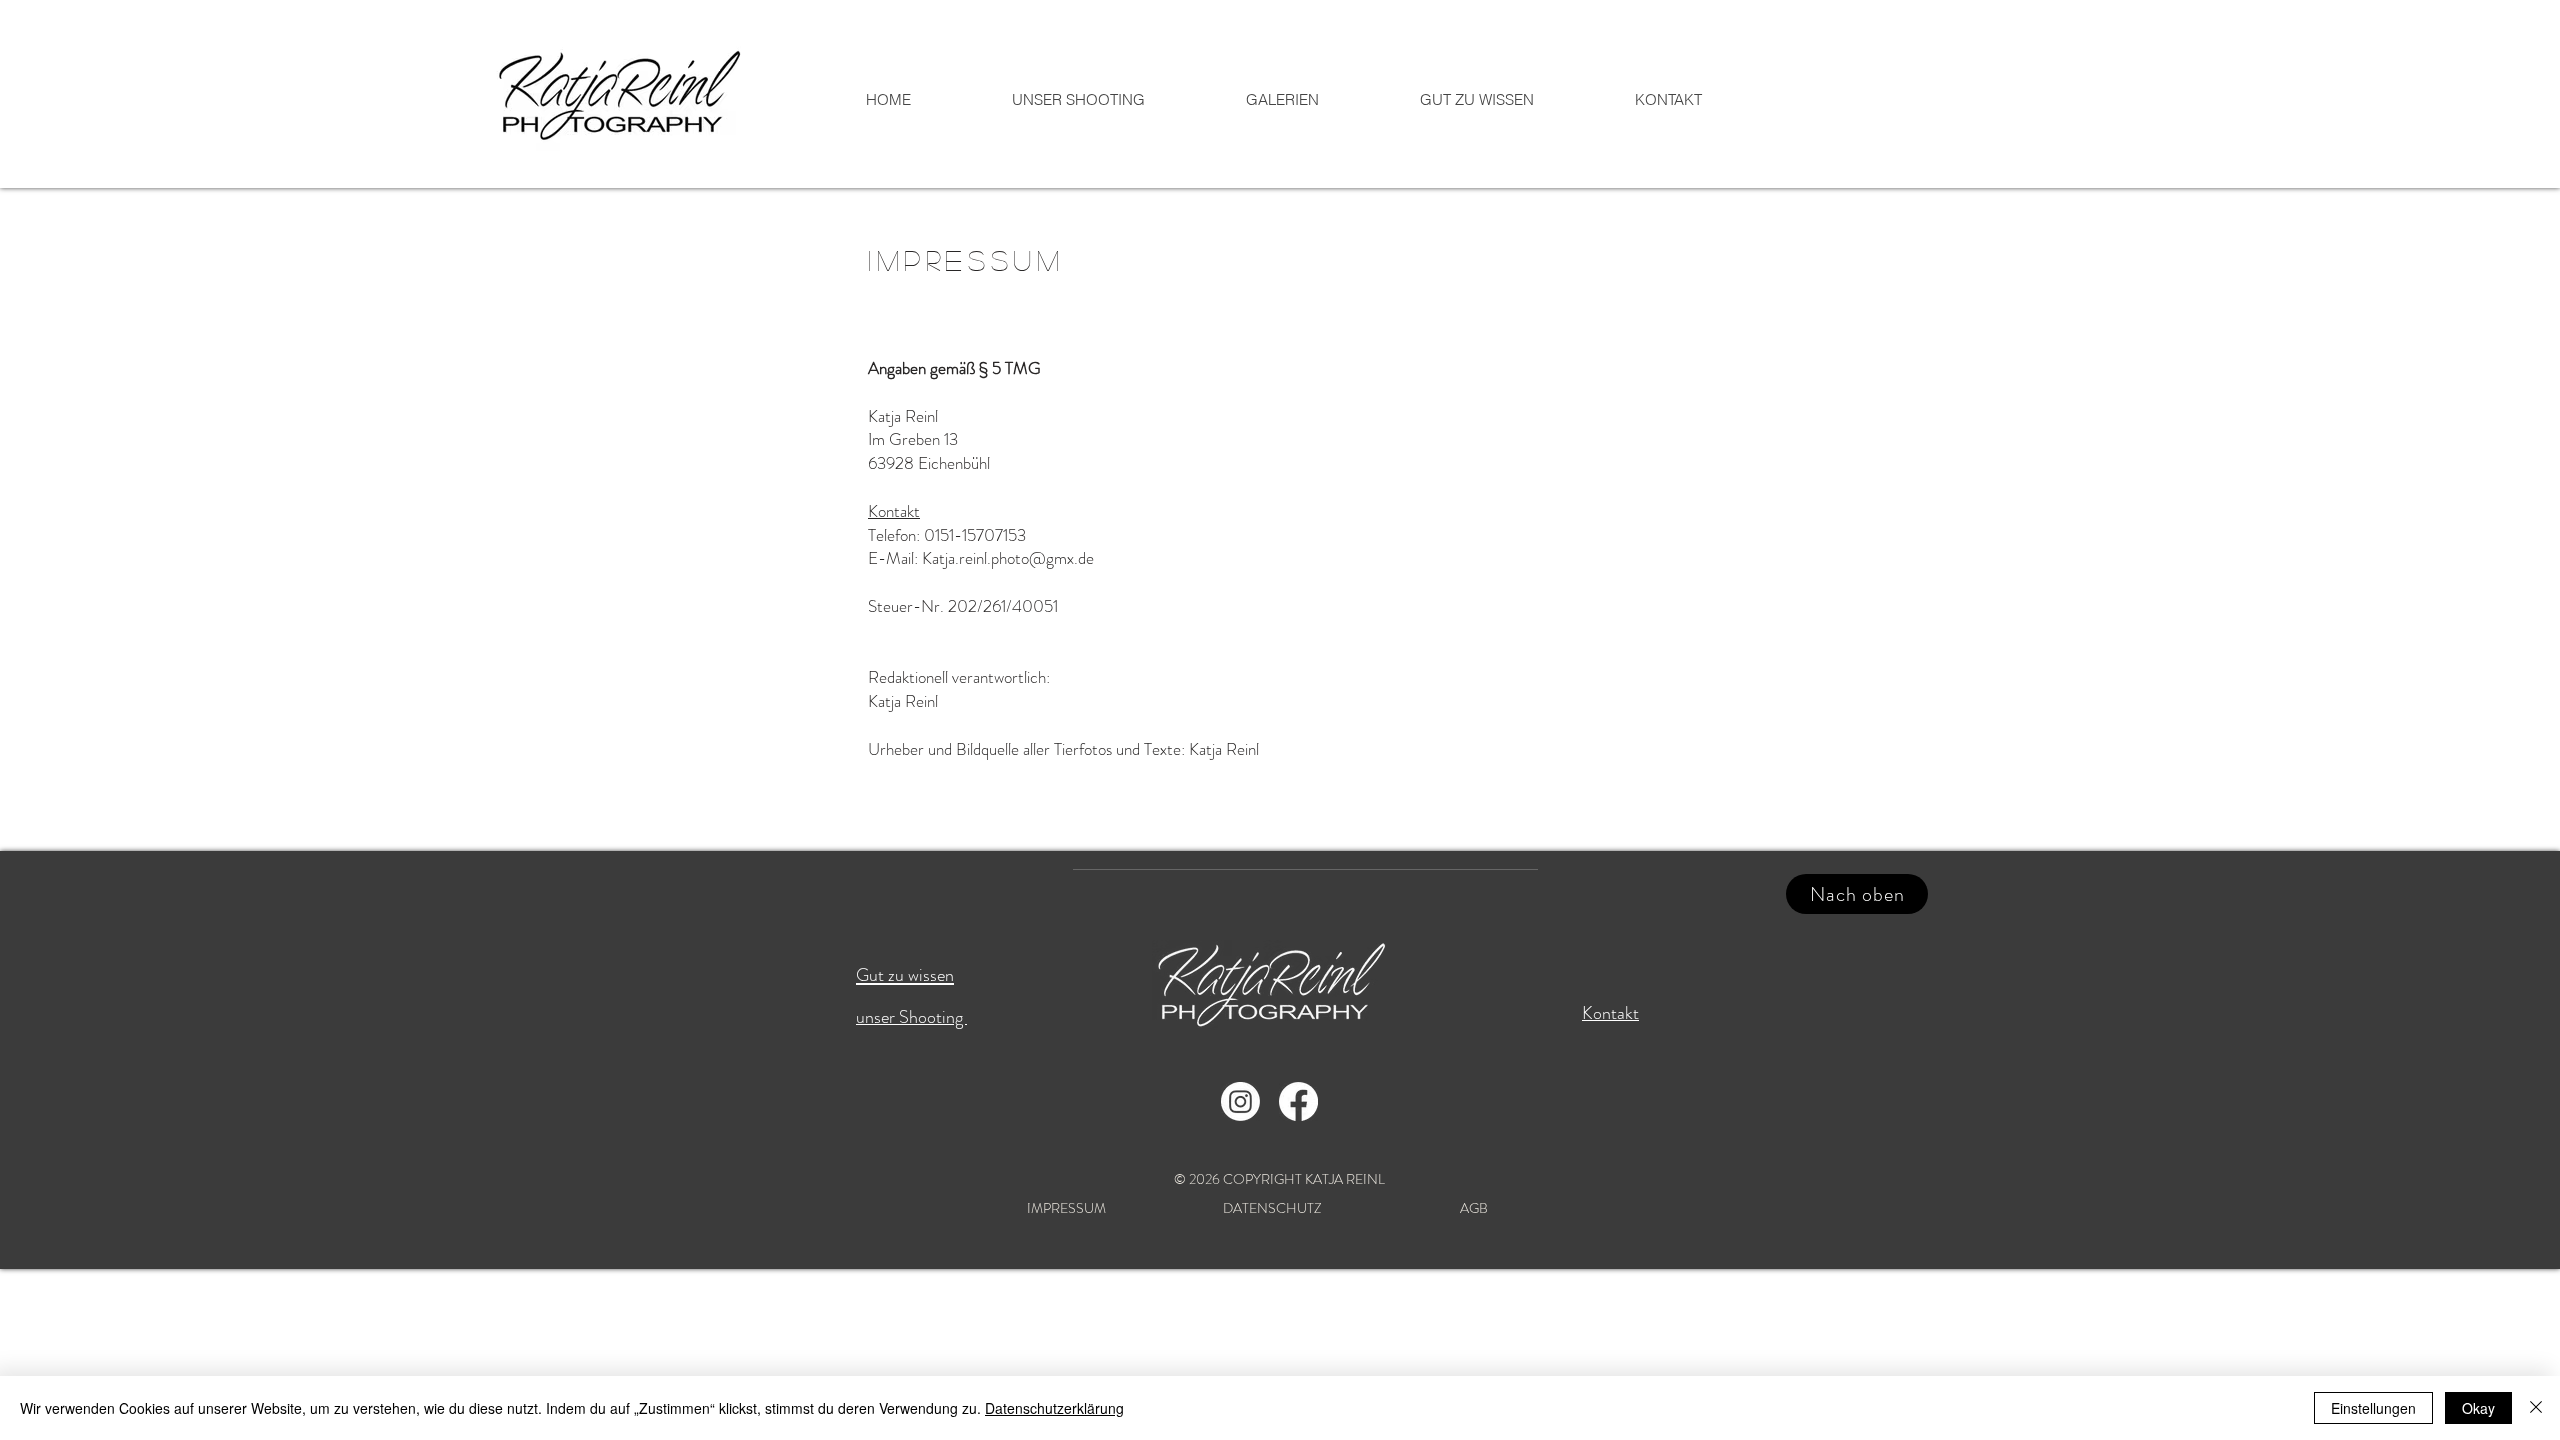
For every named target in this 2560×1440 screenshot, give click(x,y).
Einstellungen (2373, 1408)
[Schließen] (2536, 1408)
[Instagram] (1240, 1101)
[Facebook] (1298, 1101)
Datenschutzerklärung (1054, 1408)
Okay (2478, 1408)
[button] (1282, 100)
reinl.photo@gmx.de (1026, 558)
